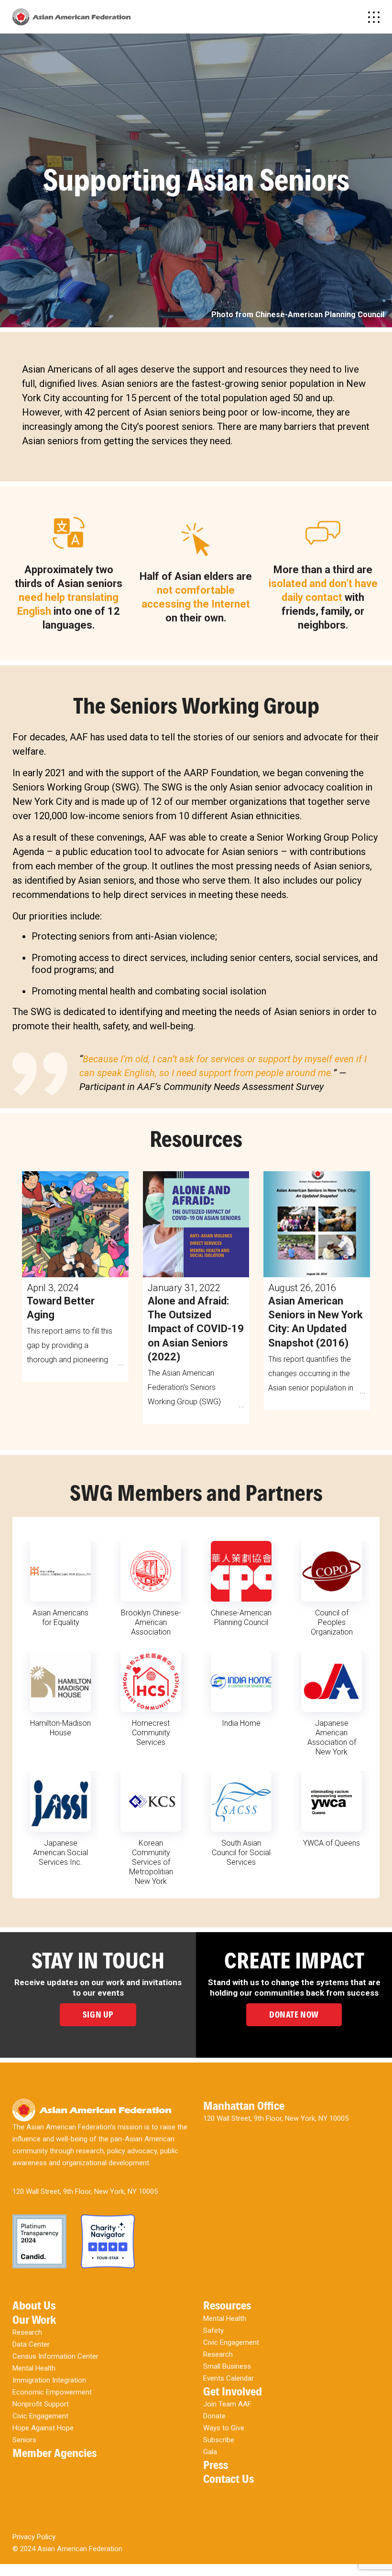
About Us (34, 2305)
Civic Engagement (40, 2416)
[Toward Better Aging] (75, 1224)
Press (216, 2465)
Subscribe (219, 2440)
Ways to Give (224, 2428)
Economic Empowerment (52, 2392)
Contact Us (229, 2479)
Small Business (227, 2366)
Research (27, 2332)
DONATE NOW (294, 2015)
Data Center (31, 2344)
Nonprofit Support (41, 2404)
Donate (214, 2416)
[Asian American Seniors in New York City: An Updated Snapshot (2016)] (317, 1224)
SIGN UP (98, 2015)
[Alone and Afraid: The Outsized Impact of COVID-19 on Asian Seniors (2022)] (196, 1224)
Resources (227, 2305)
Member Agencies (54, 2453)
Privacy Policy (34, 2537)
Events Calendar (229, 2378)
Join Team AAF (227, 2404)
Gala (210, 2452)
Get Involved (233, 2391)
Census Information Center (55, 2356)
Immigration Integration (49, 2380)
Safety (213, 2330)
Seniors (24, 2440)
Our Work (34, 2320)
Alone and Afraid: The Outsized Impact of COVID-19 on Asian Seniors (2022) (196, 1329)
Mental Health (34, 2368)
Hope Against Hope (43, 2428)
